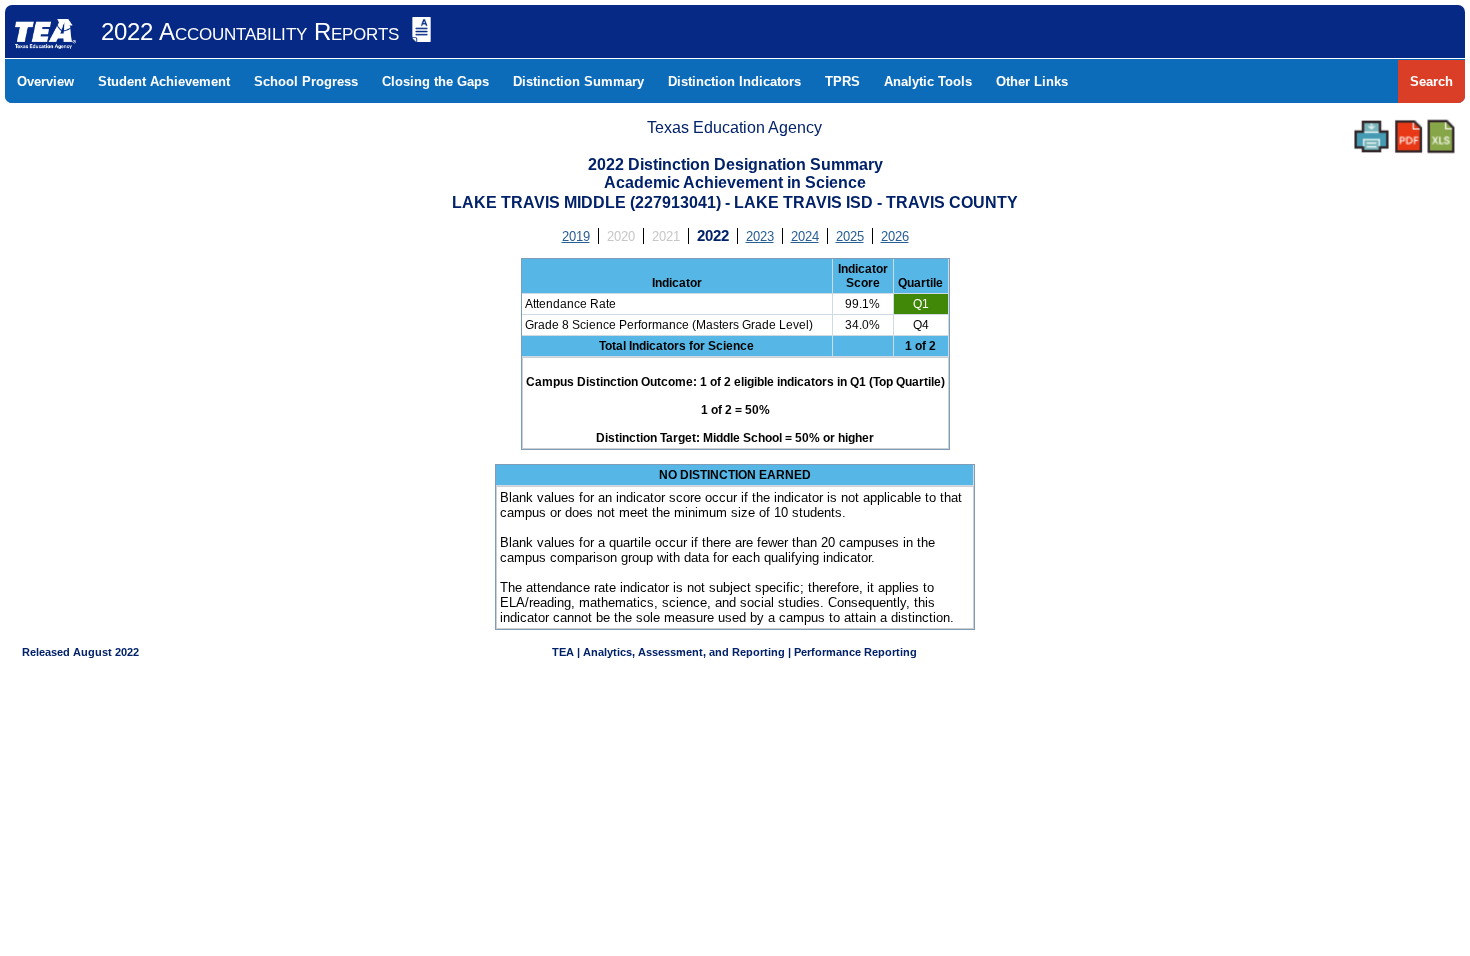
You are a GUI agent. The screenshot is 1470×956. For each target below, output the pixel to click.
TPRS (842, 81)
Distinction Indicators (734, 81)
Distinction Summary (578, 81)
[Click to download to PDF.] (1408, 136)
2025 (850, 236)
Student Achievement (164, 81)
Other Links (1032, 81)
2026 (895, 236)
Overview (45, 81)
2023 (760, 236)
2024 (805, 236)
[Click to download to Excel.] (1441, 136)
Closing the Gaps (435, 81)
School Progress (306, 81)
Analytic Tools (928, 81)
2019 (576, 236)
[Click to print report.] (1371, 136)
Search (1431, 81)
